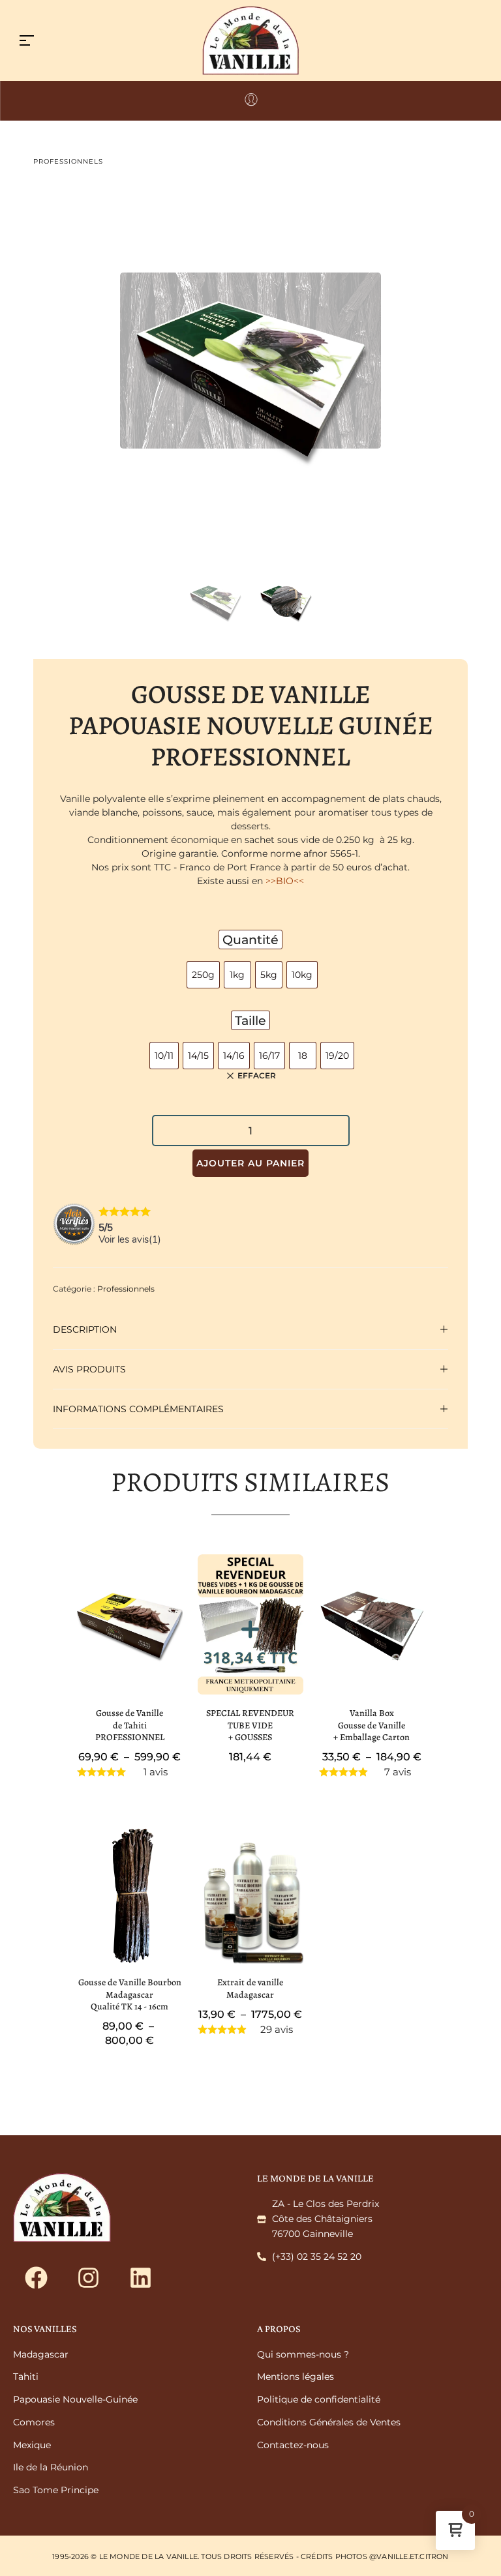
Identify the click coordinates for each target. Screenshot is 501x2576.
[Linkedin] (140, 2278)
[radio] (203, 975)
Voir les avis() (130, 1239)
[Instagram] (88, 2278)
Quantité (250, 940)
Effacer (257, 1076)
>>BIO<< (285, 881)
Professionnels (68, 161)
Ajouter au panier (250, 1163)
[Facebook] (36, 2278)
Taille (250, 1020)
